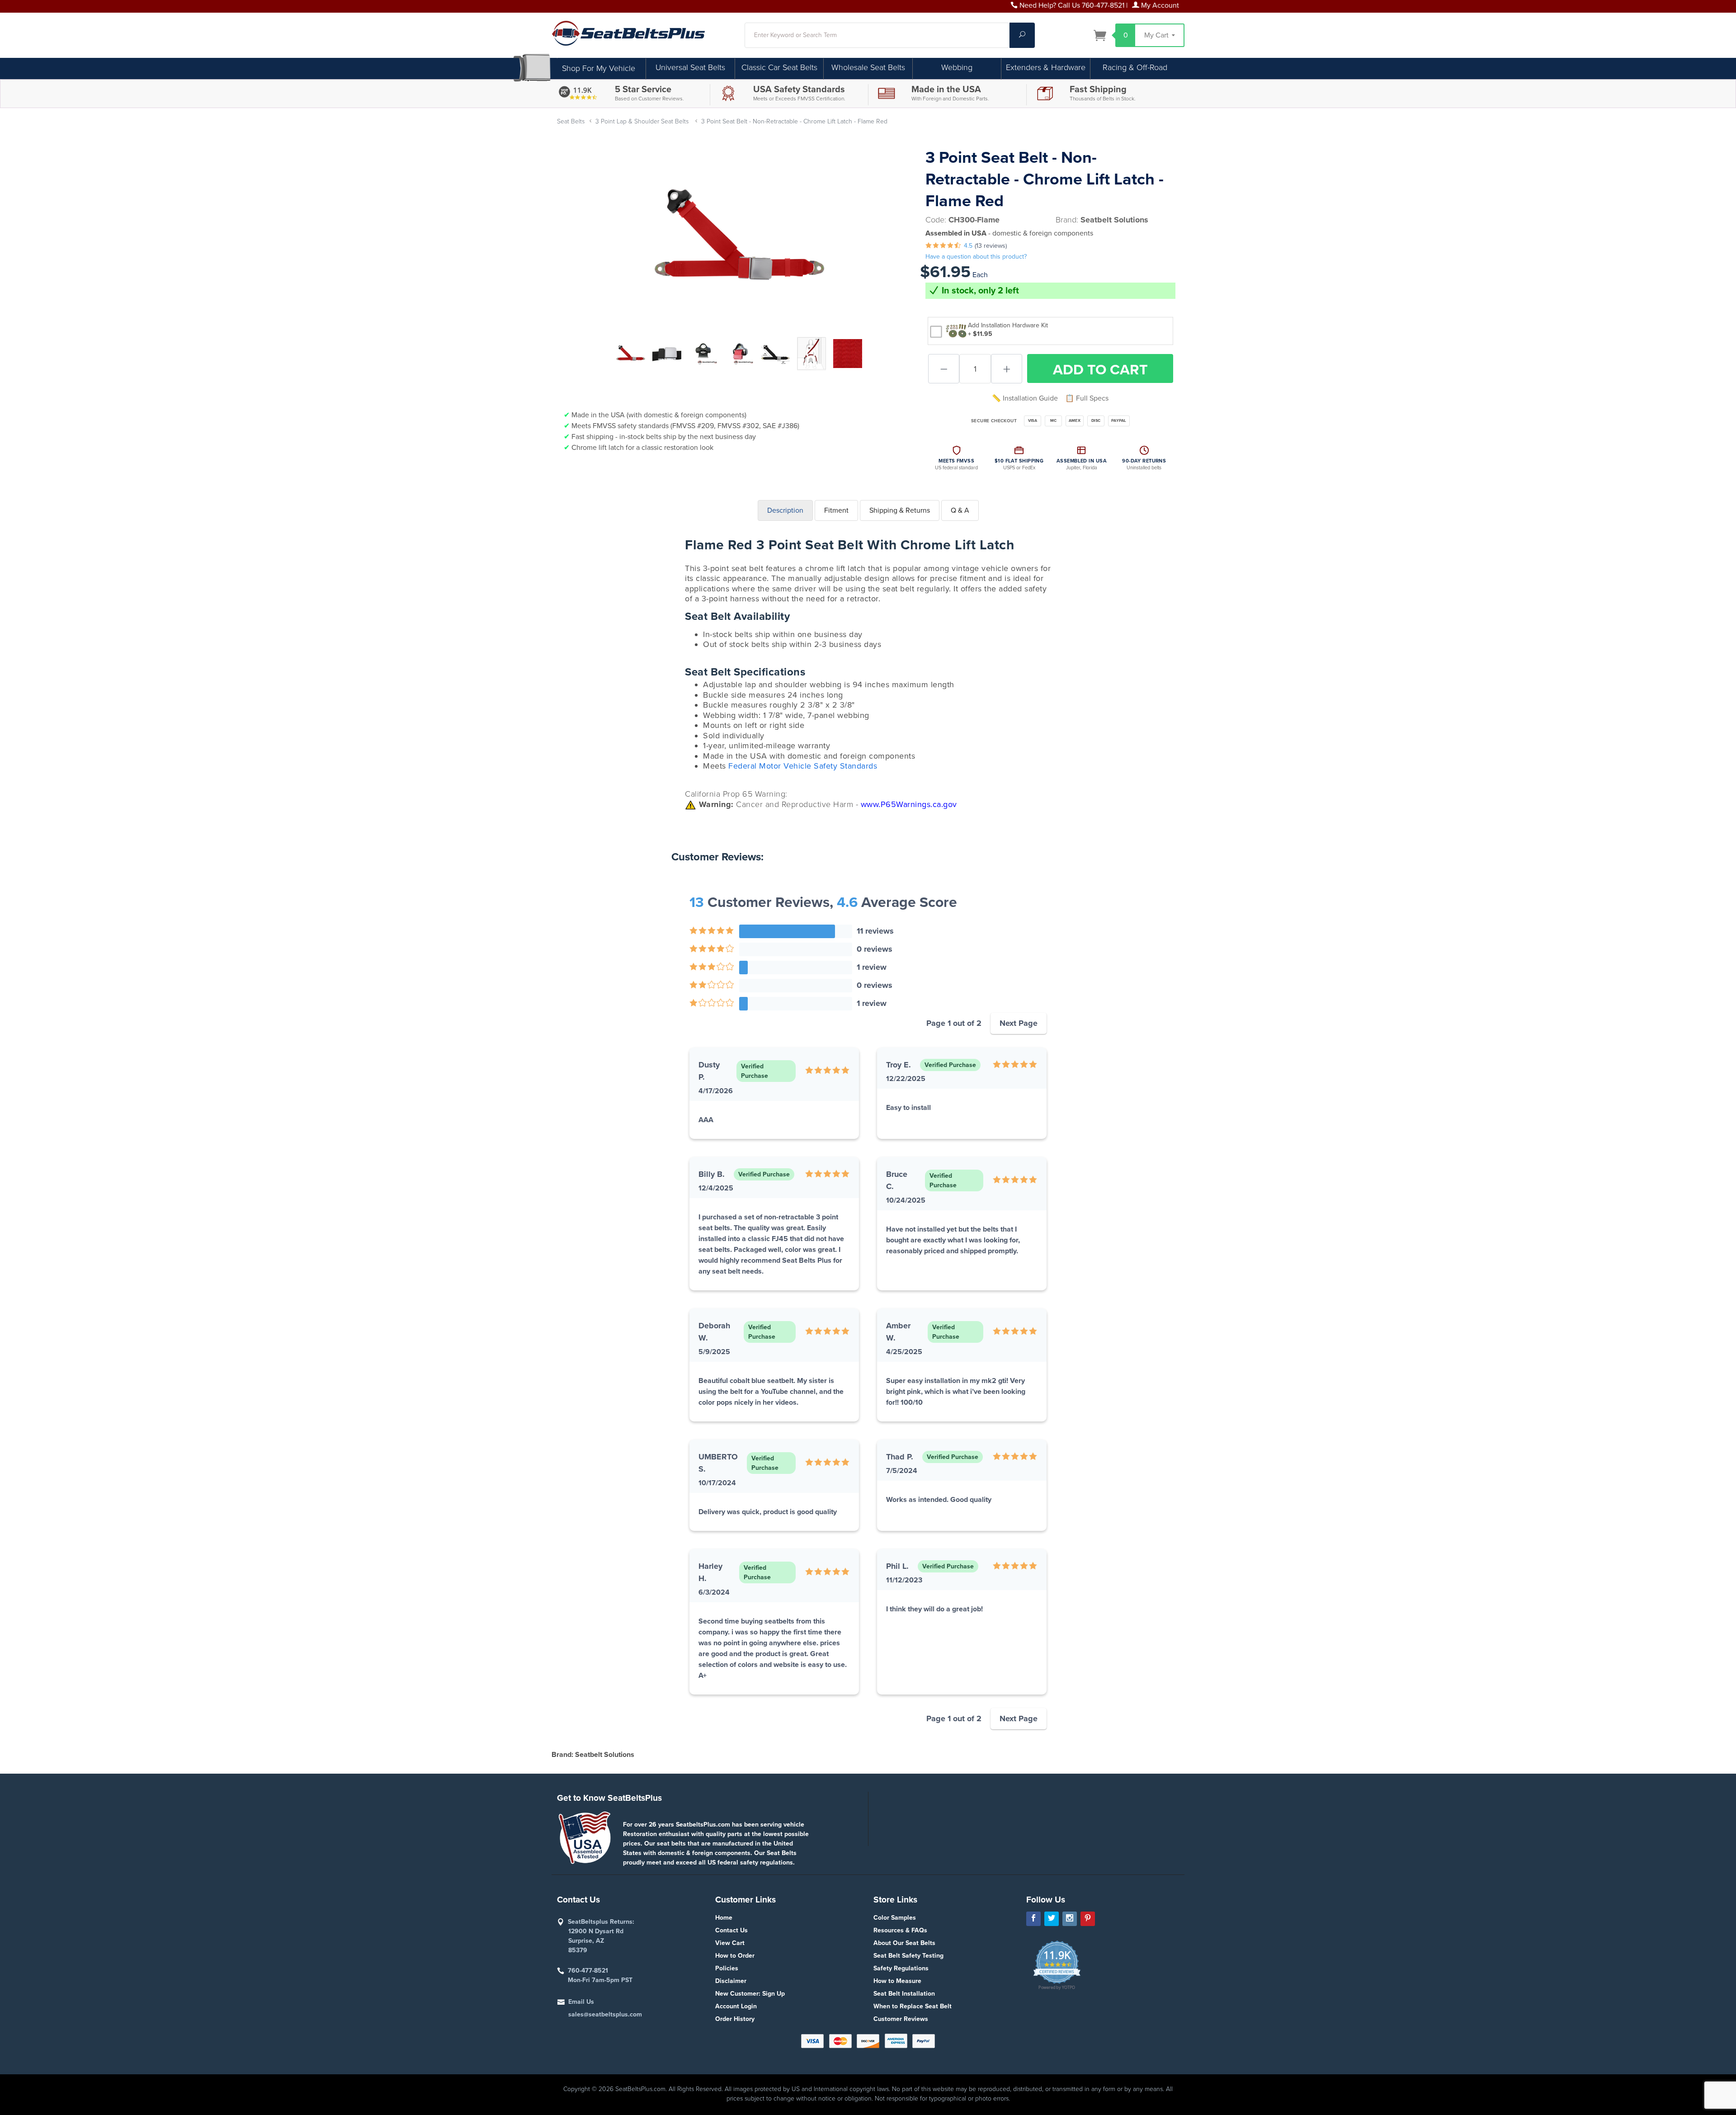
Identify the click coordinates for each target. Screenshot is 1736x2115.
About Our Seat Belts (904, 1943)
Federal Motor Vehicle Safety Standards (803, 766)
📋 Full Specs (1087, 398)
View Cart (730, 1943)
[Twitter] (1052, 1919)
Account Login (736, 2006)
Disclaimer (731, 1981)
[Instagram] (1070, 1919)
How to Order (735, 1956)
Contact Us (731, 1930)
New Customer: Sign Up (750, 1994)
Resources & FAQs (900, 1930)
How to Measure (897, 1981)
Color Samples (895, 1918)
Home (724, 1918)
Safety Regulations (901, 1968)
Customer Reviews (901, 2019)
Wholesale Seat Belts (868, 67)
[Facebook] (1033, 1919)
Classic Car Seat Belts (779, 67)
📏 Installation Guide (1025, 398)
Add (1100, 370)
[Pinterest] (1088, 1919)
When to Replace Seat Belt (913, 2006)
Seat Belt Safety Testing (908, 1956)
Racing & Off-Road (1135, 67)
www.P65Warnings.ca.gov (909, 804)
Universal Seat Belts (690, 67)
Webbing (957, 67)
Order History (735, 2019)
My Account (1159, 5)
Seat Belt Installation (904, 1994)
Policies (727, 1968)
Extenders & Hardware (1046, 67)
